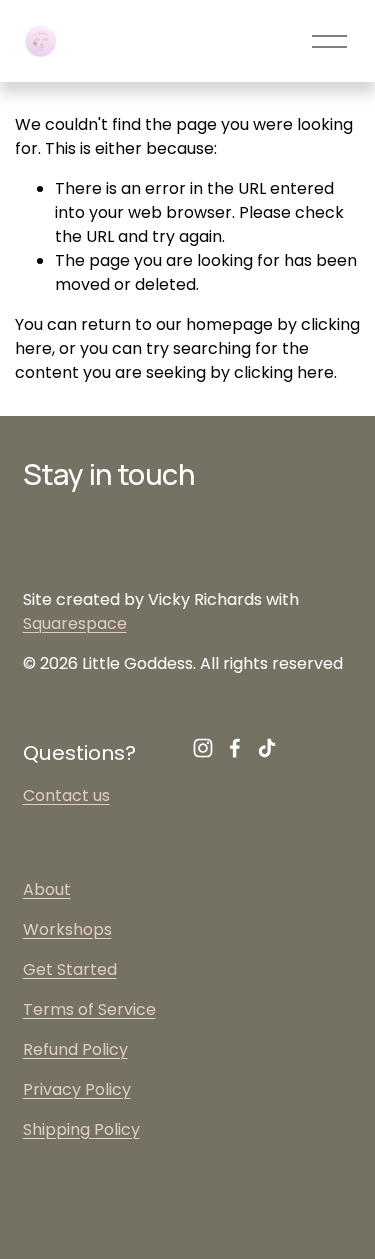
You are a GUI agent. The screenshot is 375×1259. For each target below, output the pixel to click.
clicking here (284, 372)
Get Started (70, 969)
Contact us (66, 795)
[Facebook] (235, 748)
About (47, 889)
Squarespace (75, 623)
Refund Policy (75, 1049)
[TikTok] (267, 748)
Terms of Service (89, 1009)
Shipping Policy (81, 1129)
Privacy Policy (77, 1089)
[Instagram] (203, 748)
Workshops (67, 929)
